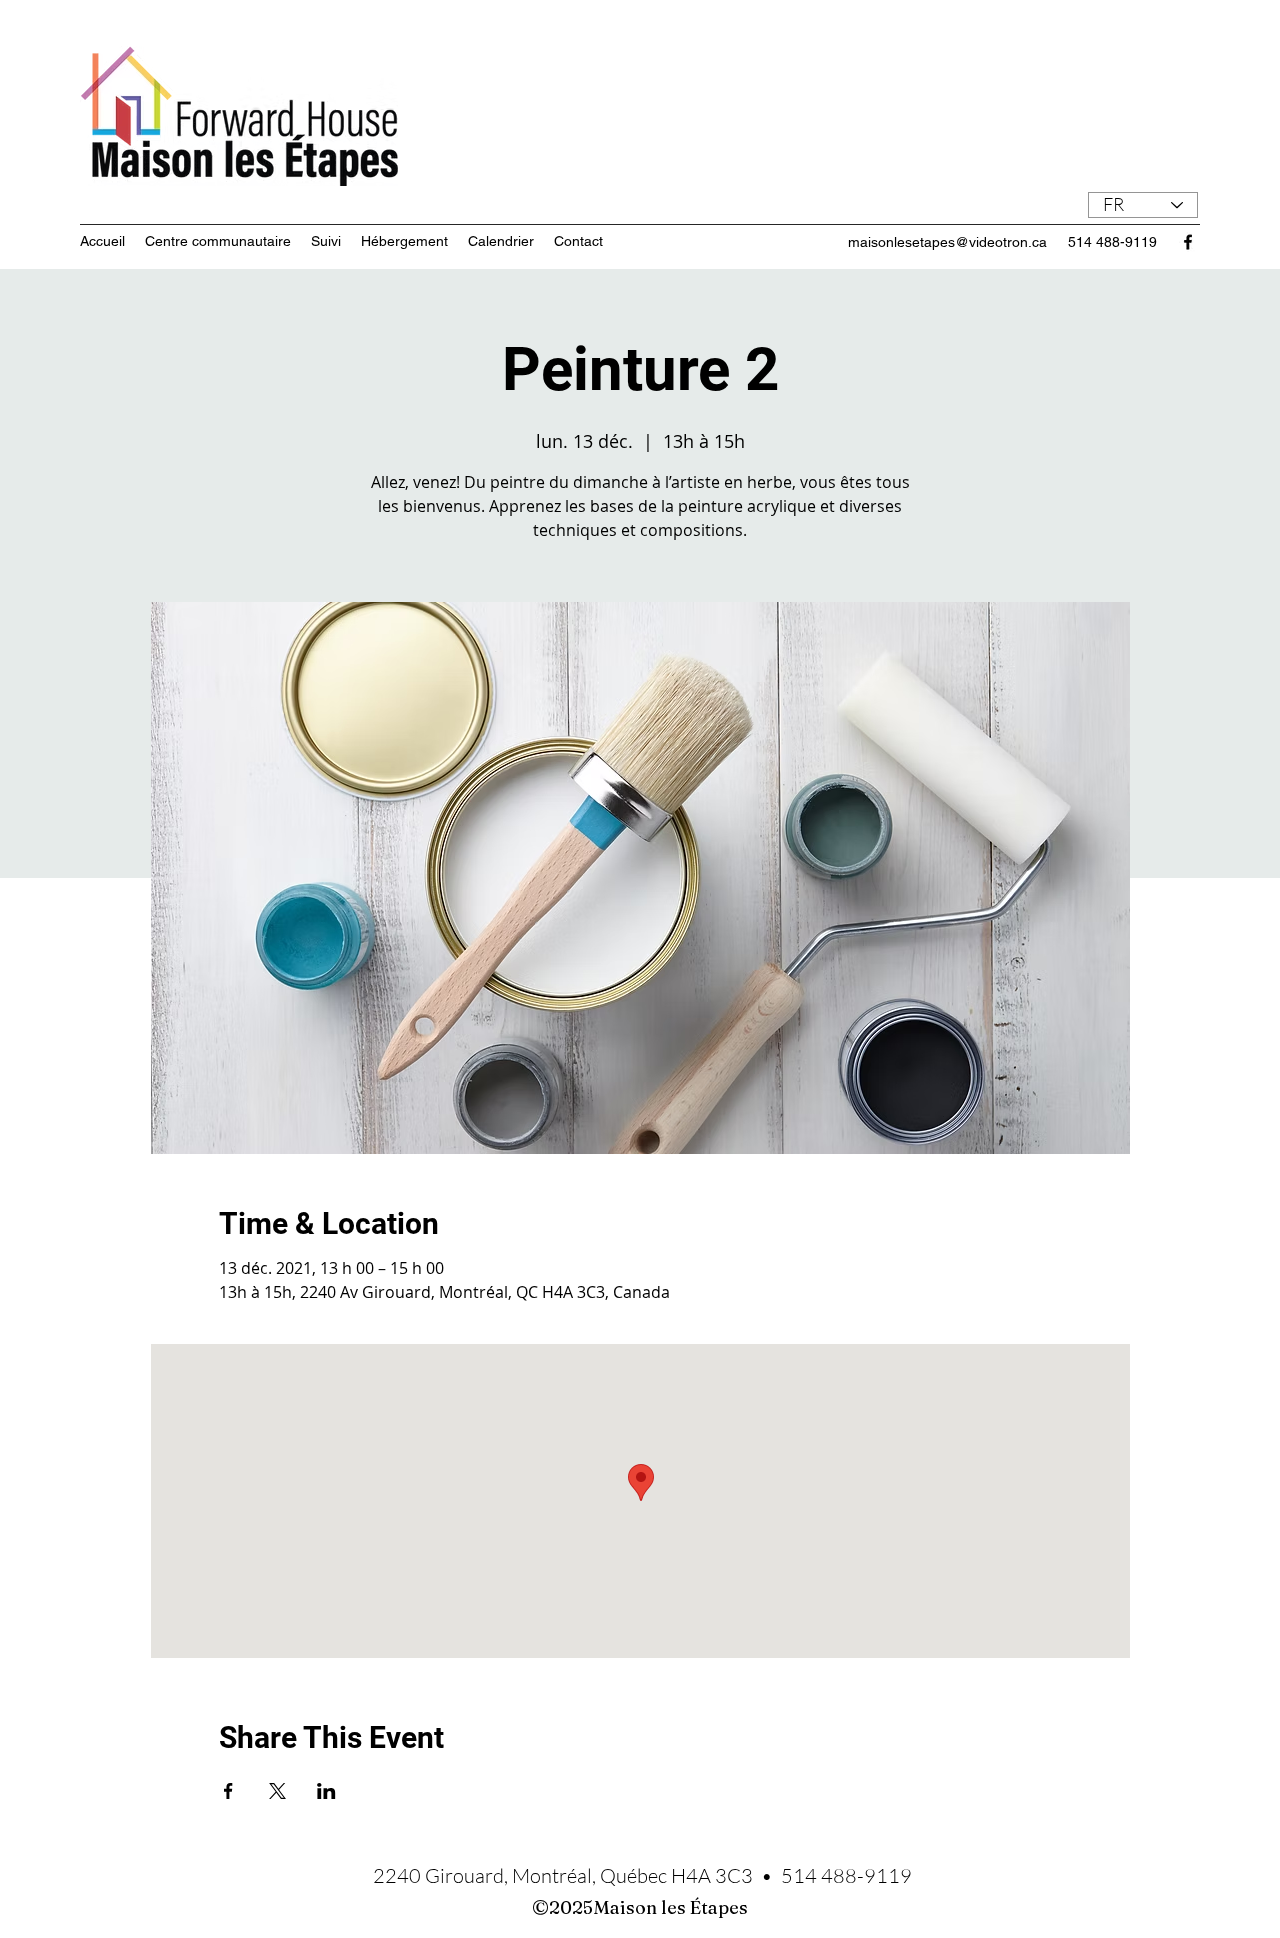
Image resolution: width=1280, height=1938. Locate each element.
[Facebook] (1188, 242)
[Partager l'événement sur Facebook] (228, 1791)
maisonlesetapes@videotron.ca (947, 242)
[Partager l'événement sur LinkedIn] (326, 1791)
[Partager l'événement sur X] (277, 1791)
